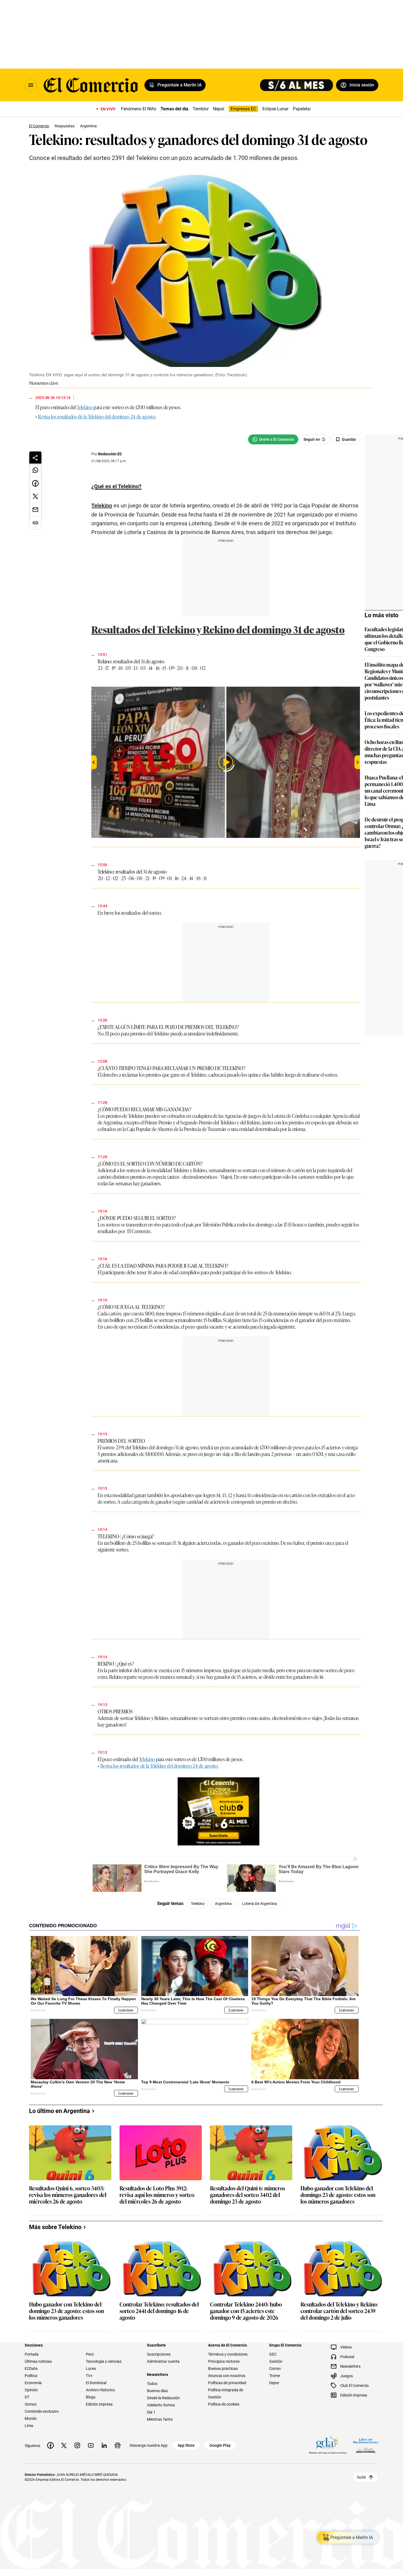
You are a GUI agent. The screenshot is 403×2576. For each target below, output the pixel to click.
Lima (29, 2426)
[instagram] (77, 2445)
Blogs (91, 2397)
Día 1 (151, 2412)
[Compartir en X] (35, 496)
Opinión (31, 2390)
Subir (361, 2477)
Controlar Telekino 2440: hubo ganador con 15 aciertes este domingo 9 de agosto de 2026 (246, 2311)
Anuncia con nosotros (227, 2376)
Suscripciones (159, 2354)
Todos (152, 2384)
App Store (186, 2445)
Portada (32, 2354)
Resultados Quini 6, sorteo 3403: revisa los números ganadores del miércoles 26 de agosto (68, 2195)
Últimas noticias (38, 2361)
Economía (33, 2383)
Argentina (223, 1904)
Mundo (31, 2418)
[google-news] (118, 2445)
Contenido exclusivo (42, 2411)
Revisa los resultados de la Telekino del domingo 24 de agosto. (97, 416)
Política (31, 2376)
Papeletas (302, 109)
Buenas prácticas (223, 2369)
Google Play (220, 2445)
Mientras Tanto (160, 2419)
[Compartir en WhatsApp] (35, 470)
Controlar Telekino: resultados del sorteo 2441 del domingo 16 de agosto (159, 2311)
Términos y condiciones (228, 2354)
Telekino (84, 407)
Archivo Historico (100, 2390)
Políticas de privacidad (227, 2383)
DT (27, 2397)
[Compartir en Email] (35, 510)
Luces (91, 2369)
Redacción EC (110, 454)
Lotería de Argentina (259, 1904)
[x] (64, 2445)
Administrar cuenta (163, 2361)
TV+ (89, 2376)
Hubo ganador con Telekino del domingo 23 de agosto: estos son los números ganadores (338, 2195)
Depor (274, 2383)
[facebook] (50, 2445)
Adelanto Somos (161, 2405)
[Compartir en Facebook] (35, 483)
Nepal (219, 109)
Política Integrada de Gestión (226, 2393)
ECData (31, 2369)
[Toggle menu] (31, 85)
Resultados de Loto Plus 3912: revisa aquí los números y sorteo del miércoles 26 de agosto (157, 2195)
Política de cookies (224, 2404)
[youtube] (91, 2445)
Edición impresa (99, 2404)
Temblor (201, 109)
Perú (90, 2354)
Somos (31, 2404)
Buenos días (157, 2391)
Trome (275, 2376)
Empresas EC (243, 109)
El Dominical (96, 2383)
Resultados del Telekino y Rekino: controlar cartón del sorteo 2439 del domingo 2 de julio (339, 2311)
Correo (275, 2369)
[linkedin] (104, 2445)
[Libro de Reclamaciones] (366, 2445)
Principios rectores (224, 2361)
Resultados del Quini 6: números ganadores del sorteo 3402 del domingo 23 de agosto (248, 2195)
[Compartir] (35, 458)
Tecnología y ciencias (104, 2361)
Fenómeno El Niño (139, 109)
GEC (273, 2354)
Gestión (276, 2361)
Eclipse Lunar (275, 109)
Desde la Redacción (163, 2398)
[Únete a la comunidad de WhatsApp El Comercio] (273, 439)
